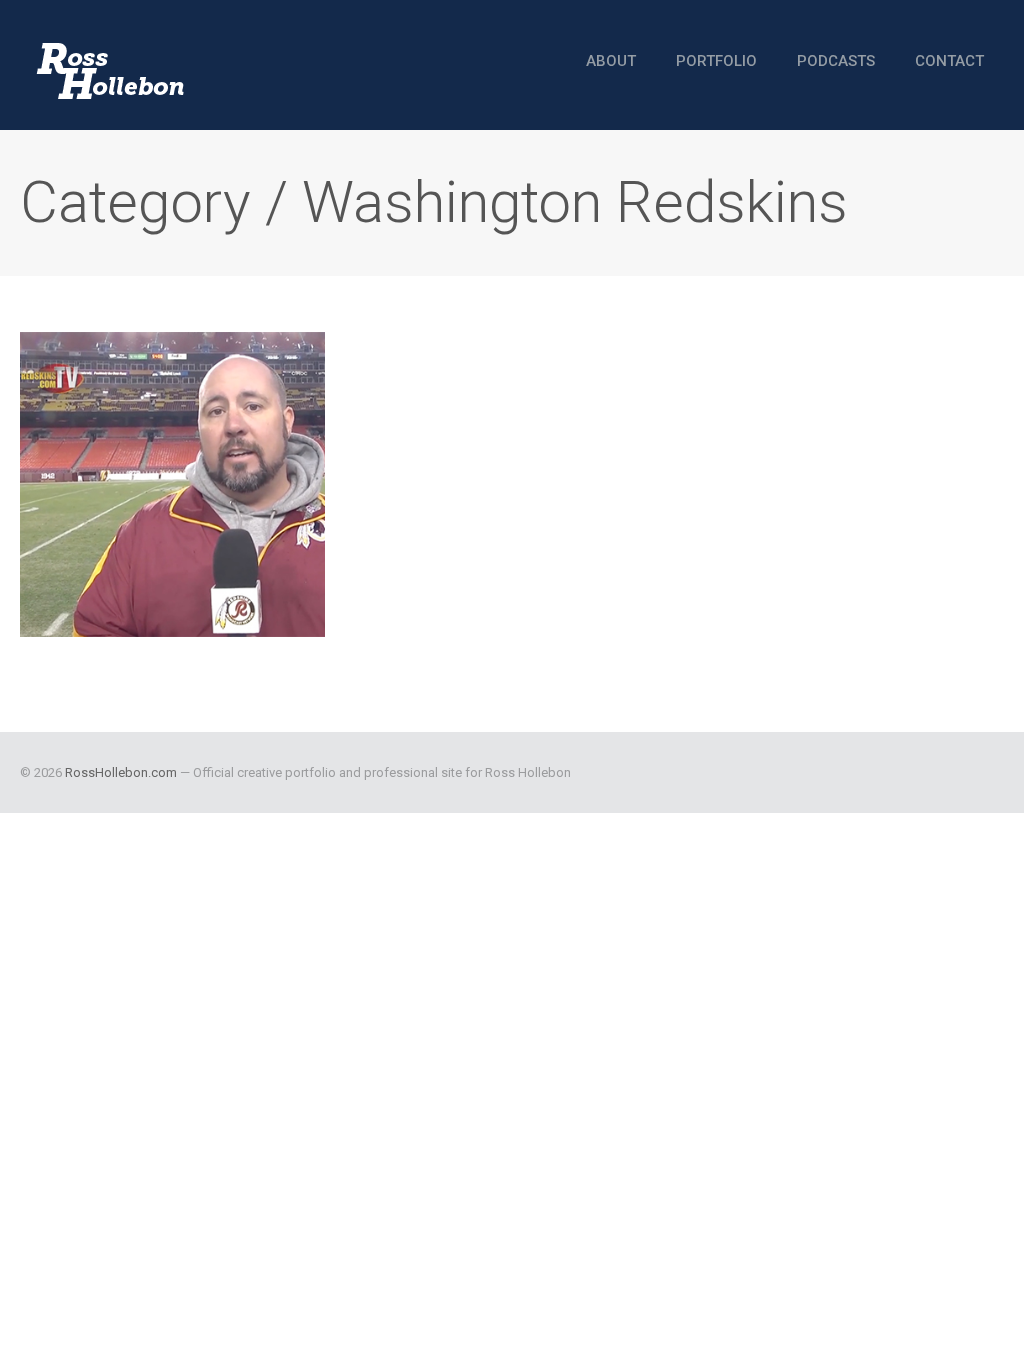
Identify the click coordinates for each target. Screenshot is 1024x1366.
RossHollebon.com (121, 772)
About (611, 61)
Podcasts (836, 61)
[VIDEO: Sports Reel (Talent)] (172, 484)
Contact (949, 61)
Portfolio (716, 61)
